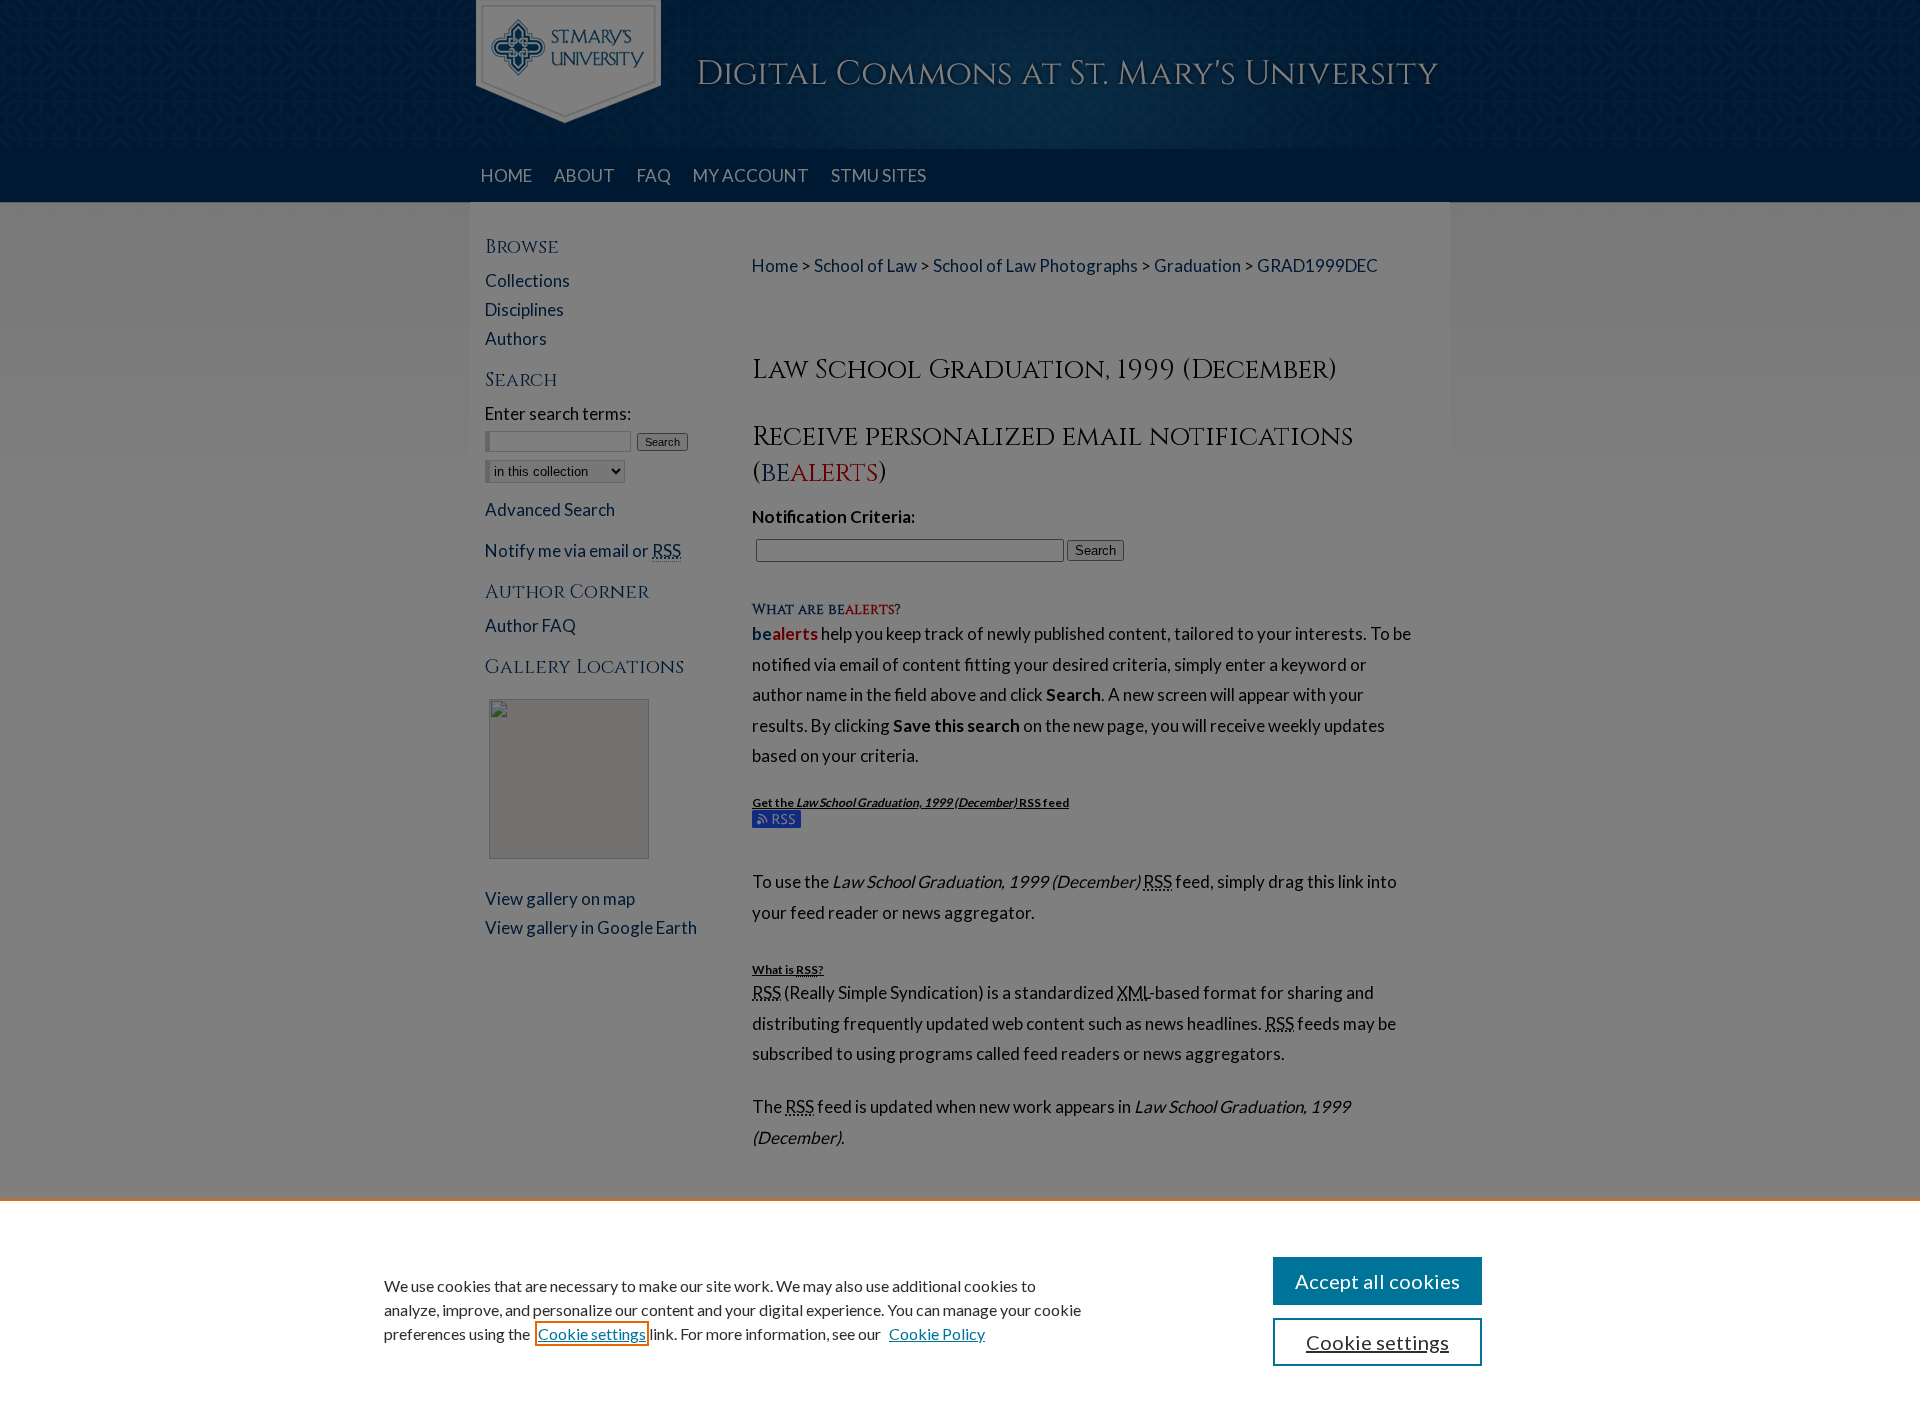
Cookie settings (592, 1333)
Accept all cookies (1377, 1281)
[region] (960, 1309)
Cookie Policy (937, 1333)
